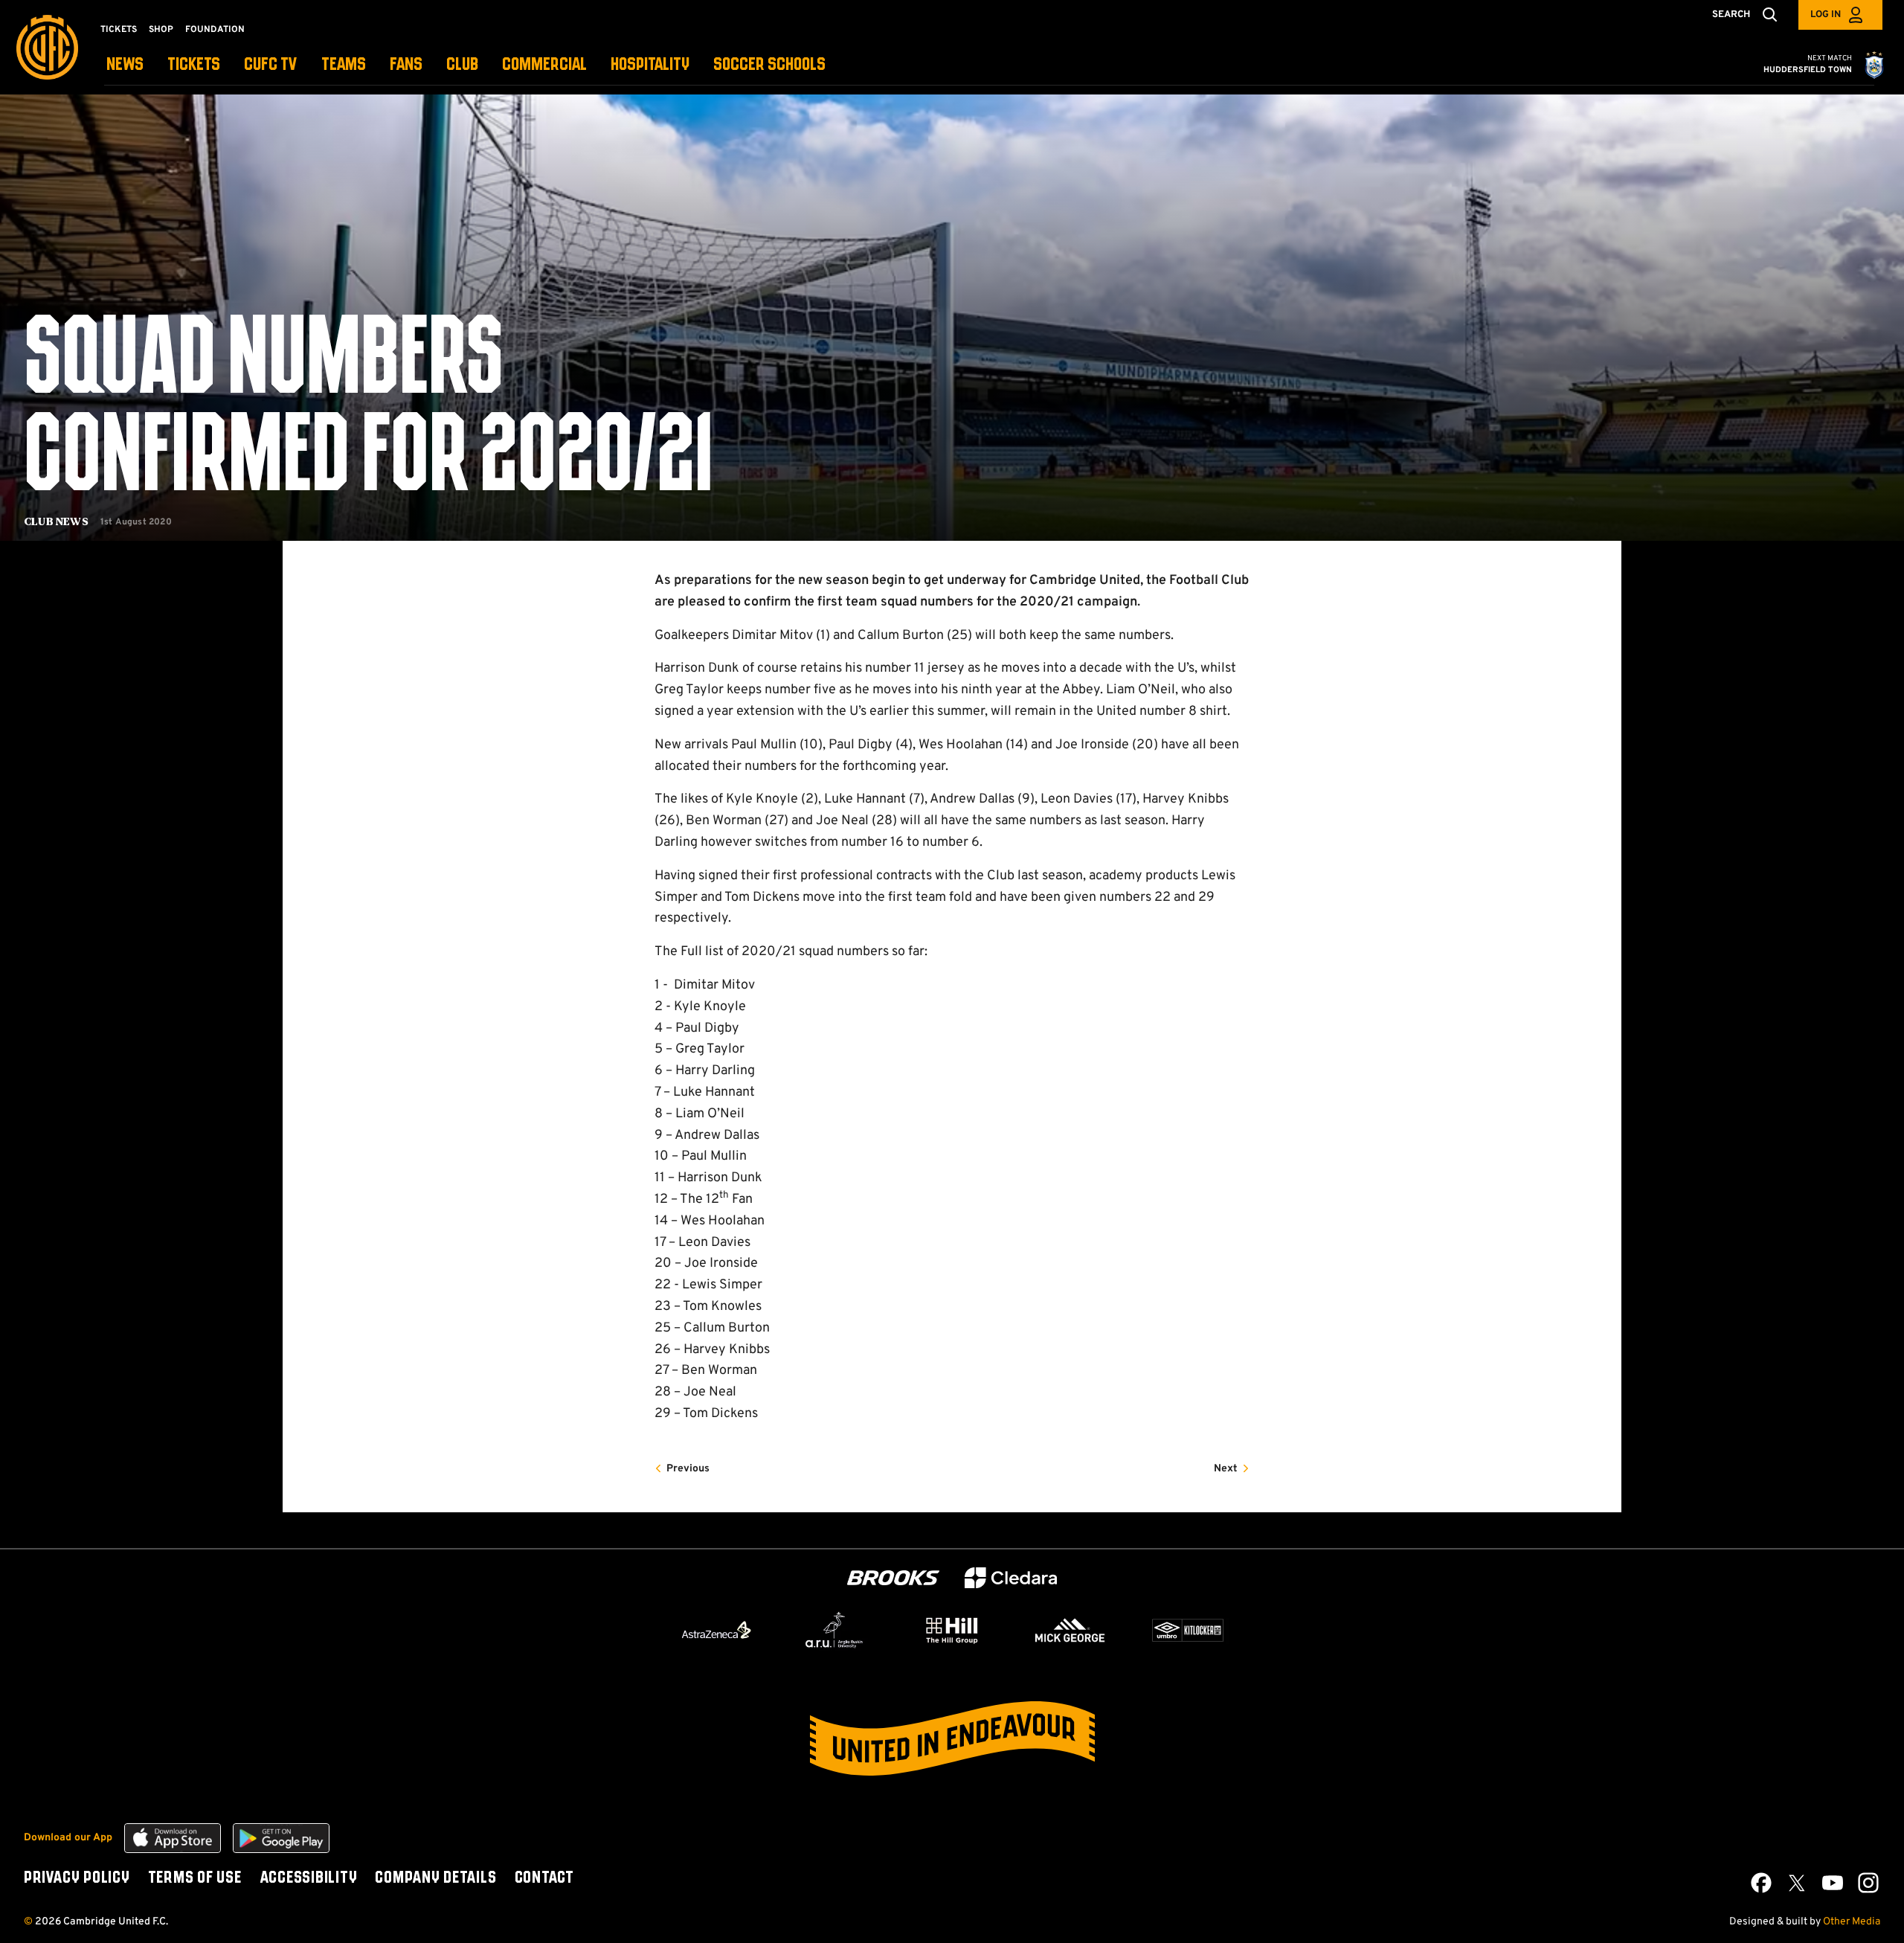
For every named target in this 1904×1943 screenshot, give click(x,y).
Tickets (119, 30)
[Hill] (952, 1630)
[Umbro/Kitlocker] (1188, 1631)
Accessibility (309, 1878)
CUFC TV (271, 65)
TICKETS (194, 65)
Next (1226, 1469)
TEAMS (344, 65)
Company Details (435, 1878)
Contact (544, 1878)
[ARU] (834, 1631)
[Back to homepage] (47, 47)
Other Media (1852, 1922)
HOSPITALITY (650, 65)
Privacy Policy (77, 1878)
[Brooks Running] (893, 1578)
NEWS (125, 65)
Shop (161, 30)
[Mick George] (1070, 1631)
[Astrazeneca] (716, 1630)
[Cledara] (1011, 1578)
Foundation (215, 30)
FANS (406, 65)
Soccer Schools (769, 65)
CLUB (462, 65)
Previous (688, 1469)
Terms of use (195, 1878)
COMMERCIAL (544, 65)
